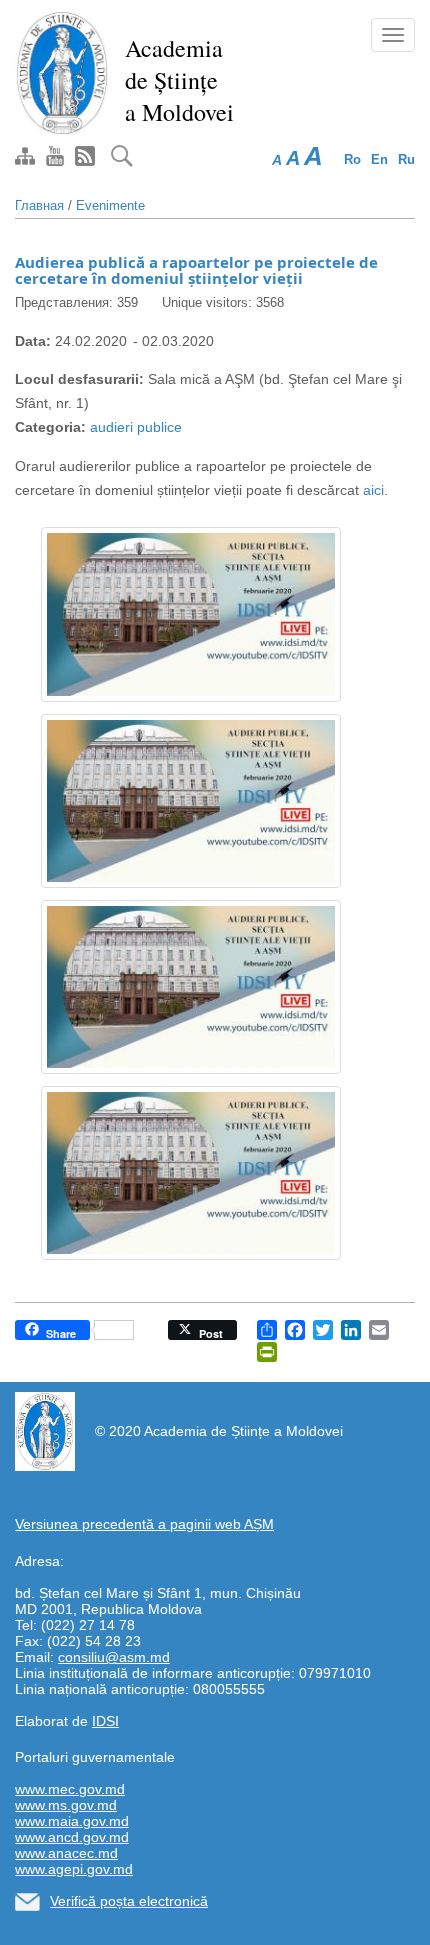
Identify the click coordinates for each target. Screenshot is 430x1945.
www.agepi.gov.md (74, 1869)
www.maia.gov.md (72, 1821)
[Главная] (62, 72)
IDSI (105, 1721)
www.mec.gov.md (70, 1789)
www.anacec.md (66, 1853)
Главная (39, 205)
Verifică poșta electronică (129, 1901)
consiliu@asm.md (114, 1657)
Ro (352, 159)
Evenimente (110, 205)
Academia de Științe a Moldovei (179, 80)
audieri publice (136, 427)
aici (373, 490)
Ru (406, 159)
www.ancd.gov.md (72, 1837)
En (379, 159)
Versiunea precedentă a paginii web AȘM (144, 1524)
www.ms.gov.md (66, 1805)
